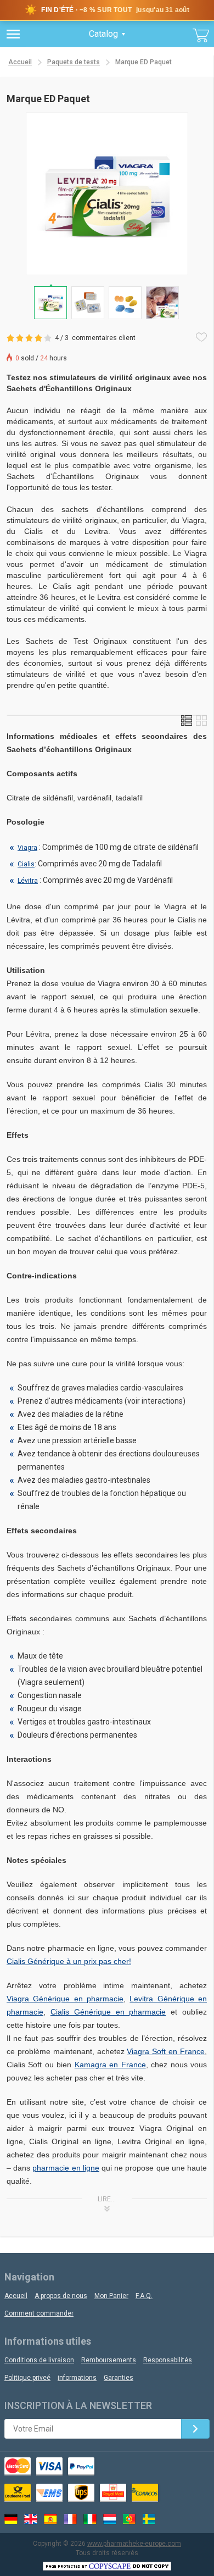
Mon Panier (111, 2296)
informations (77, 2378)
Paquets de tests (74, 62)
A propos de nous (61, 2296)
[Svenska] (149, 2519)
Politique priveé (27, 2378)
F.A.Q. (144, 2296)
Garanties (119, 2378)
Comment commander (39, 2313)
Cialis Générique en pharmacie (108, 2012)
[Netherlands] (110, 2519)
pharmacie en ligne (66, 2168)
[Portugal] (129, 2519)
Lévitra (28, 881)
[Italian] (90, 2519)
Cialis (26, 864)
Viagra (27, 848)
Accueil (20, 62)
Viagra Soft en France (166, 2051)
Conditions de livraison (39, 2360)
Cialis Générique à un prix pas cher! (69, 1961)
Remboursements (109, 2360)
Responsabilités (168, 2360)
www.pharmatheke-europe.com (134, 2544)
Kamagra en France (110, 2065)
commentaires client (104, 338)
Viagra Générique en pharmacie (65, 1999)
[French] (70, 2519)
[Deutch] (11, 2519)
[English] (31, 2519)
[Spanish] (50, 2519)
